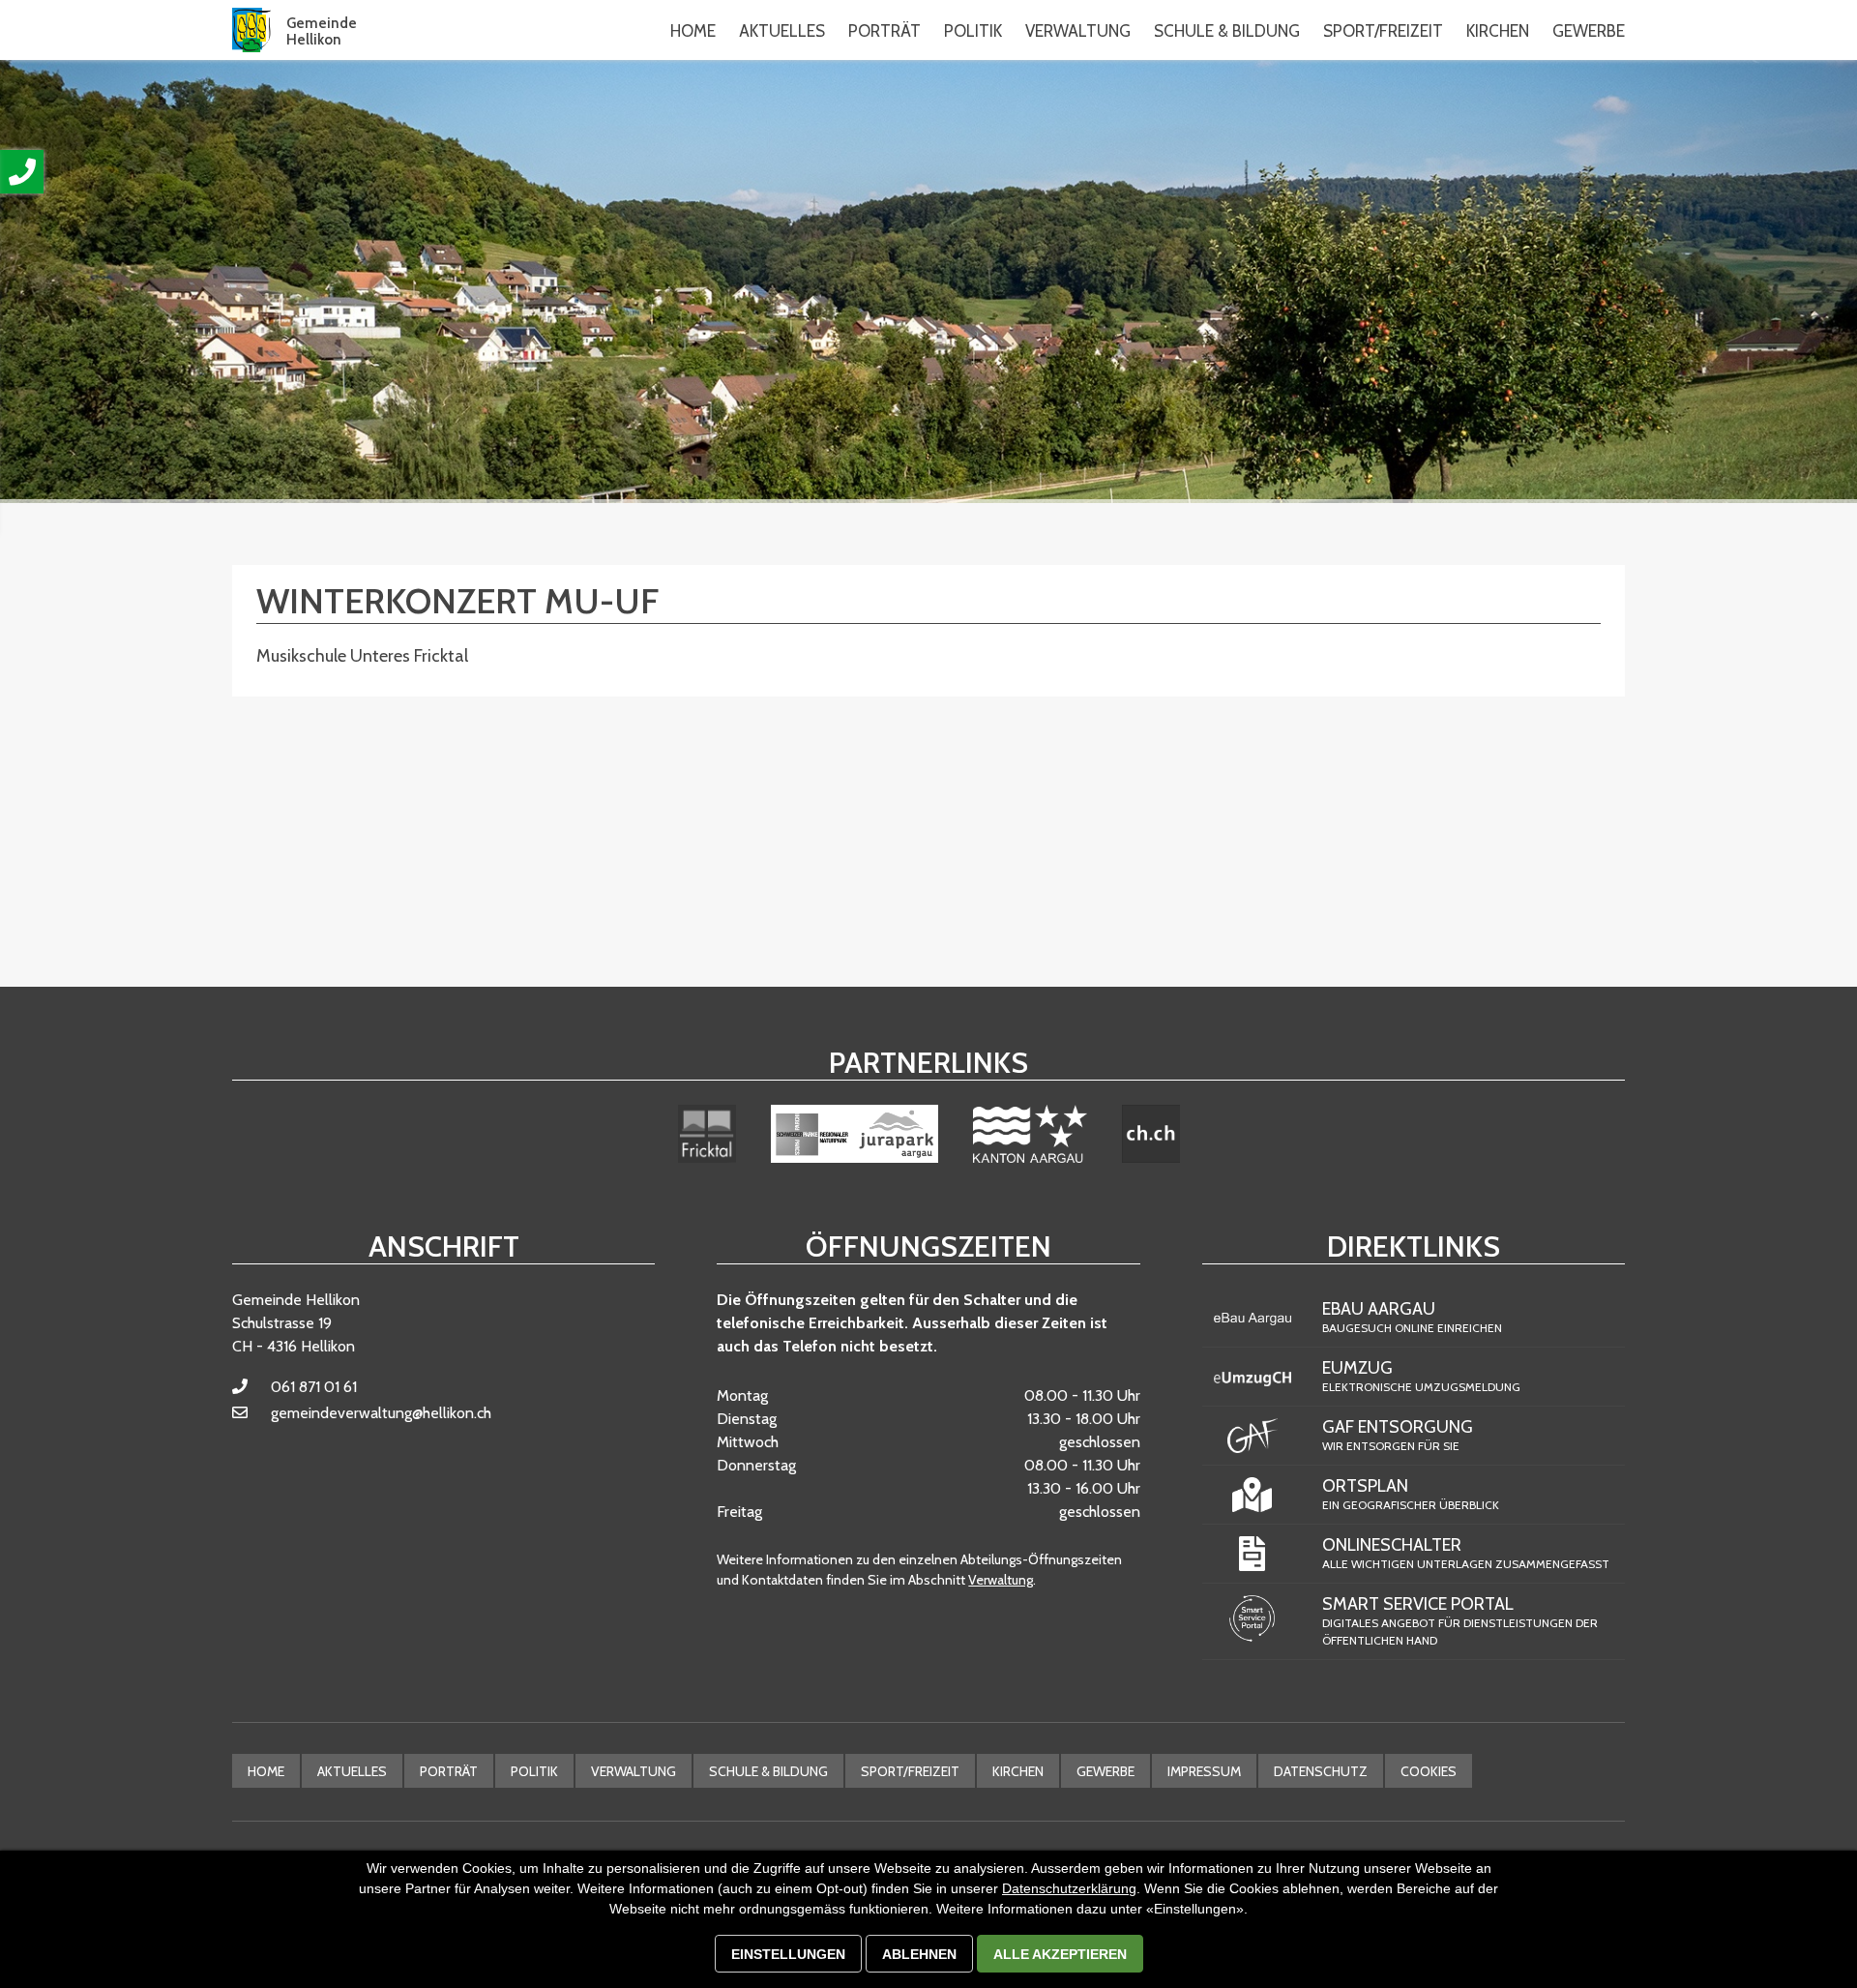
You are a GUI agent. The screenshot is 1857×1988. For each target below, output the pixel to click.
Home (693, 31)
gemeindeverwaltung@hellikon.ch (381, 1413)
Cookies (1429, 1771)
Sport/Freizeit (910, 1771)
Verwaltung (1001, 1580)
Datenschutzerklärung (1069, 1888)
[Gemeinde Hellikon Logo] (251, 30)
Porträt (449, 1771)
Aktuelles (352, 1771)
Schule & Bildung (768, 1771)
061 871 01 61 (314, 1387)
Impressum (1204, 1771)
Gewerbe (1105, 1771)
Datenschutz (1321, 1771)
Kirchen (1018, 1771)
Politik (534, 1771)
